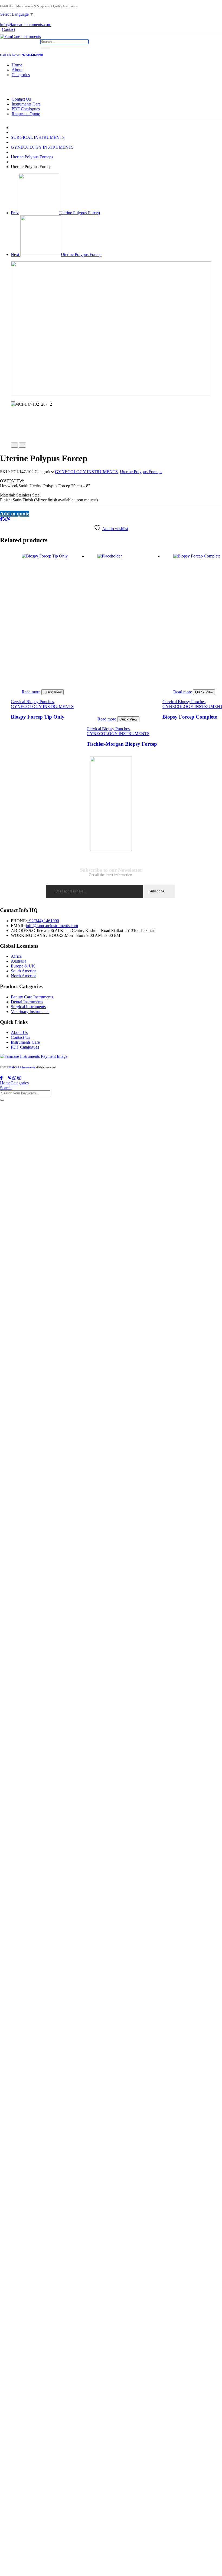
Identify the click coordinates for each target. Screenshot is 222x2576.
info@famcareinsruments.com (26, 25)
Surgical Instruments (28, 1007)
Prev (55, 213)
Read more (31, 692)
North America (24, 976)
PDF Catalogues (26, 109)
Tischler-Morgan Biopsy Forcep (122, 744)
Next (56, 254)
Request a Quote (26, 114)
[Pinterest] (9, 519)
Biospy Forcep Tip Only (38, 717)
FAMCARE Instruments (22, 1068)
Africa (16, 956)
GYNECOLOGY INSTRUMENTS (42, 147)
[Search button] (45, 48)
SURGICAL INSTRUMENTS (38, 137)
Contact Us (21, 99)
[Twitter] (5, 519)
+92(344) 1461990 (43, 921)
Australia (19, 961)
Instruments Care (26, 104)
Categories (21, 75)
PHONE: (19, 921)
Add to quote (15, 514)
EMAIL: (18, 926)
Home (17, 65)
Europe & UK (23, 966)
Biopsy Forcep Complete (190, 717)
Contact (9, 29)
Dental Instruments (27, 1002)
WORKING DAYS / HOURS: (38, 935)
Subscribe (156, 891)
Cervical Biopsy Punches (32, 702)
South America (24, 971)
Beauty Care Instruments (32, 997)
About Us (19, 1032)
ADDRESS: (22, 930)
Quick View (53, 692)
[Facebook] (1, 519)
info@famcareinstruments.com (52, 926)
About (17, 70)
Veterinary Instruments (30, 1012)
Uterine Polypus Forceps (32, 157)
